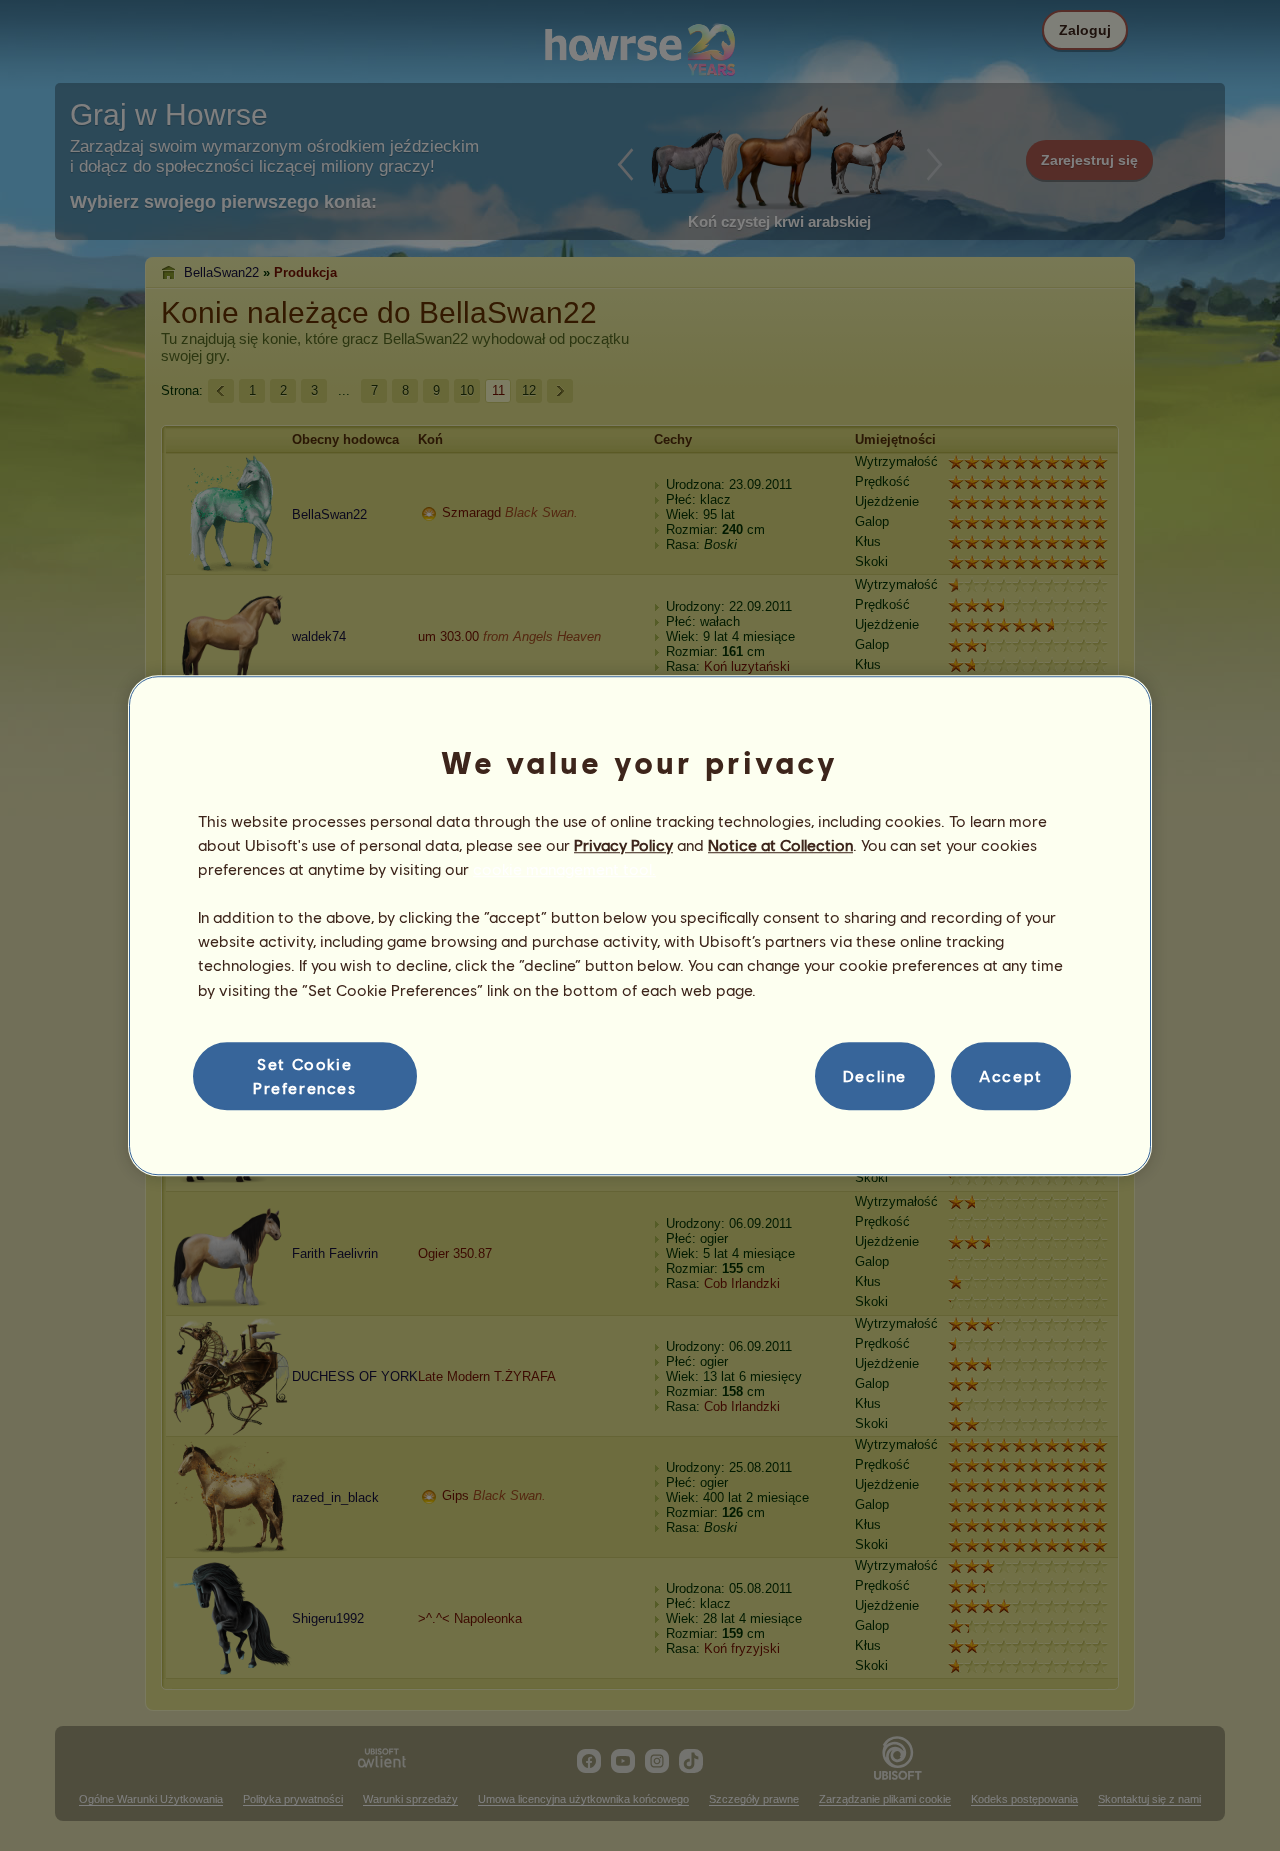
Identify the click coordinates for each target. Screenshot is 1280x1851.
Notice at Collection (780, 844)
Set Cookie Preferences (305, 1075)
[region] (640, 926)
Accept (1011, 1075)
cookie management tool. (564, 868)
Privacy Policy (623, 844)
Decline (875, 1075)
